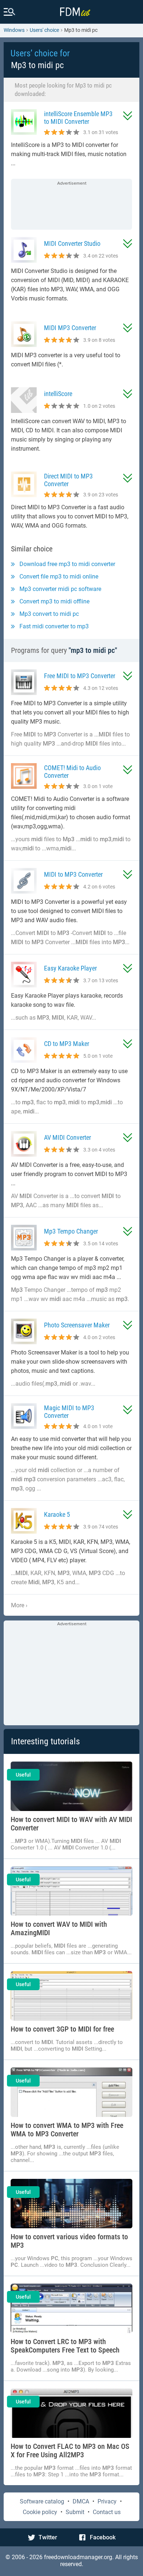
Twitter (48, 2537)
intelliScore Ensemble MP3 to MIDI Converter (78, 118)
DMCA (81, 2501)
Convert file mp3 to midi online (59, 576)
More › (19, 1605)
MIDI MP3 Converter (70, 328)
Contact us (107, 2512)
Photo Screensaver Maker (77, 1325)
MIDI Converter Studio (72, 243)
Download (128, 116)
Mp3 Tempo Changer (71, 1231)
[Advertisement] (71, 205)
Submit (75, 2512)
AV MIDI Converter (67, 1137)
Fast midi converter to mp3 (54, 626)
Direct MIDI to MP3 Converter (68, 480)
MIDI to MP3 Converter (73, 874)
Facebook (103, 2537)
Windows (14, 30)
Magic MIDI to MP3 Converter (69, 1412)
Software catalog (42, 2501)
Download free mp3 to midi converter (67, 564)
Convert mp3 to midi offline (54, 601)
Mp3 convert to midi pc (49, 614)
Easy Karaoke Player (70, 968)
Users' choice (44, 30)
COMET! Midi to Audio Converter (72, 772)
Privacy (107, 2501)
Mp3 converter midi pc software (60, 589)
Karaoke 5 (57, 1514)
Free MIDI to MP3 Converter (80, 676)
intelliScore (58, 394)
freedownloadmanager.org (78, 2557)
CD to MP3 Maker (67, 1044)
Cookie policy (40, 2512)
